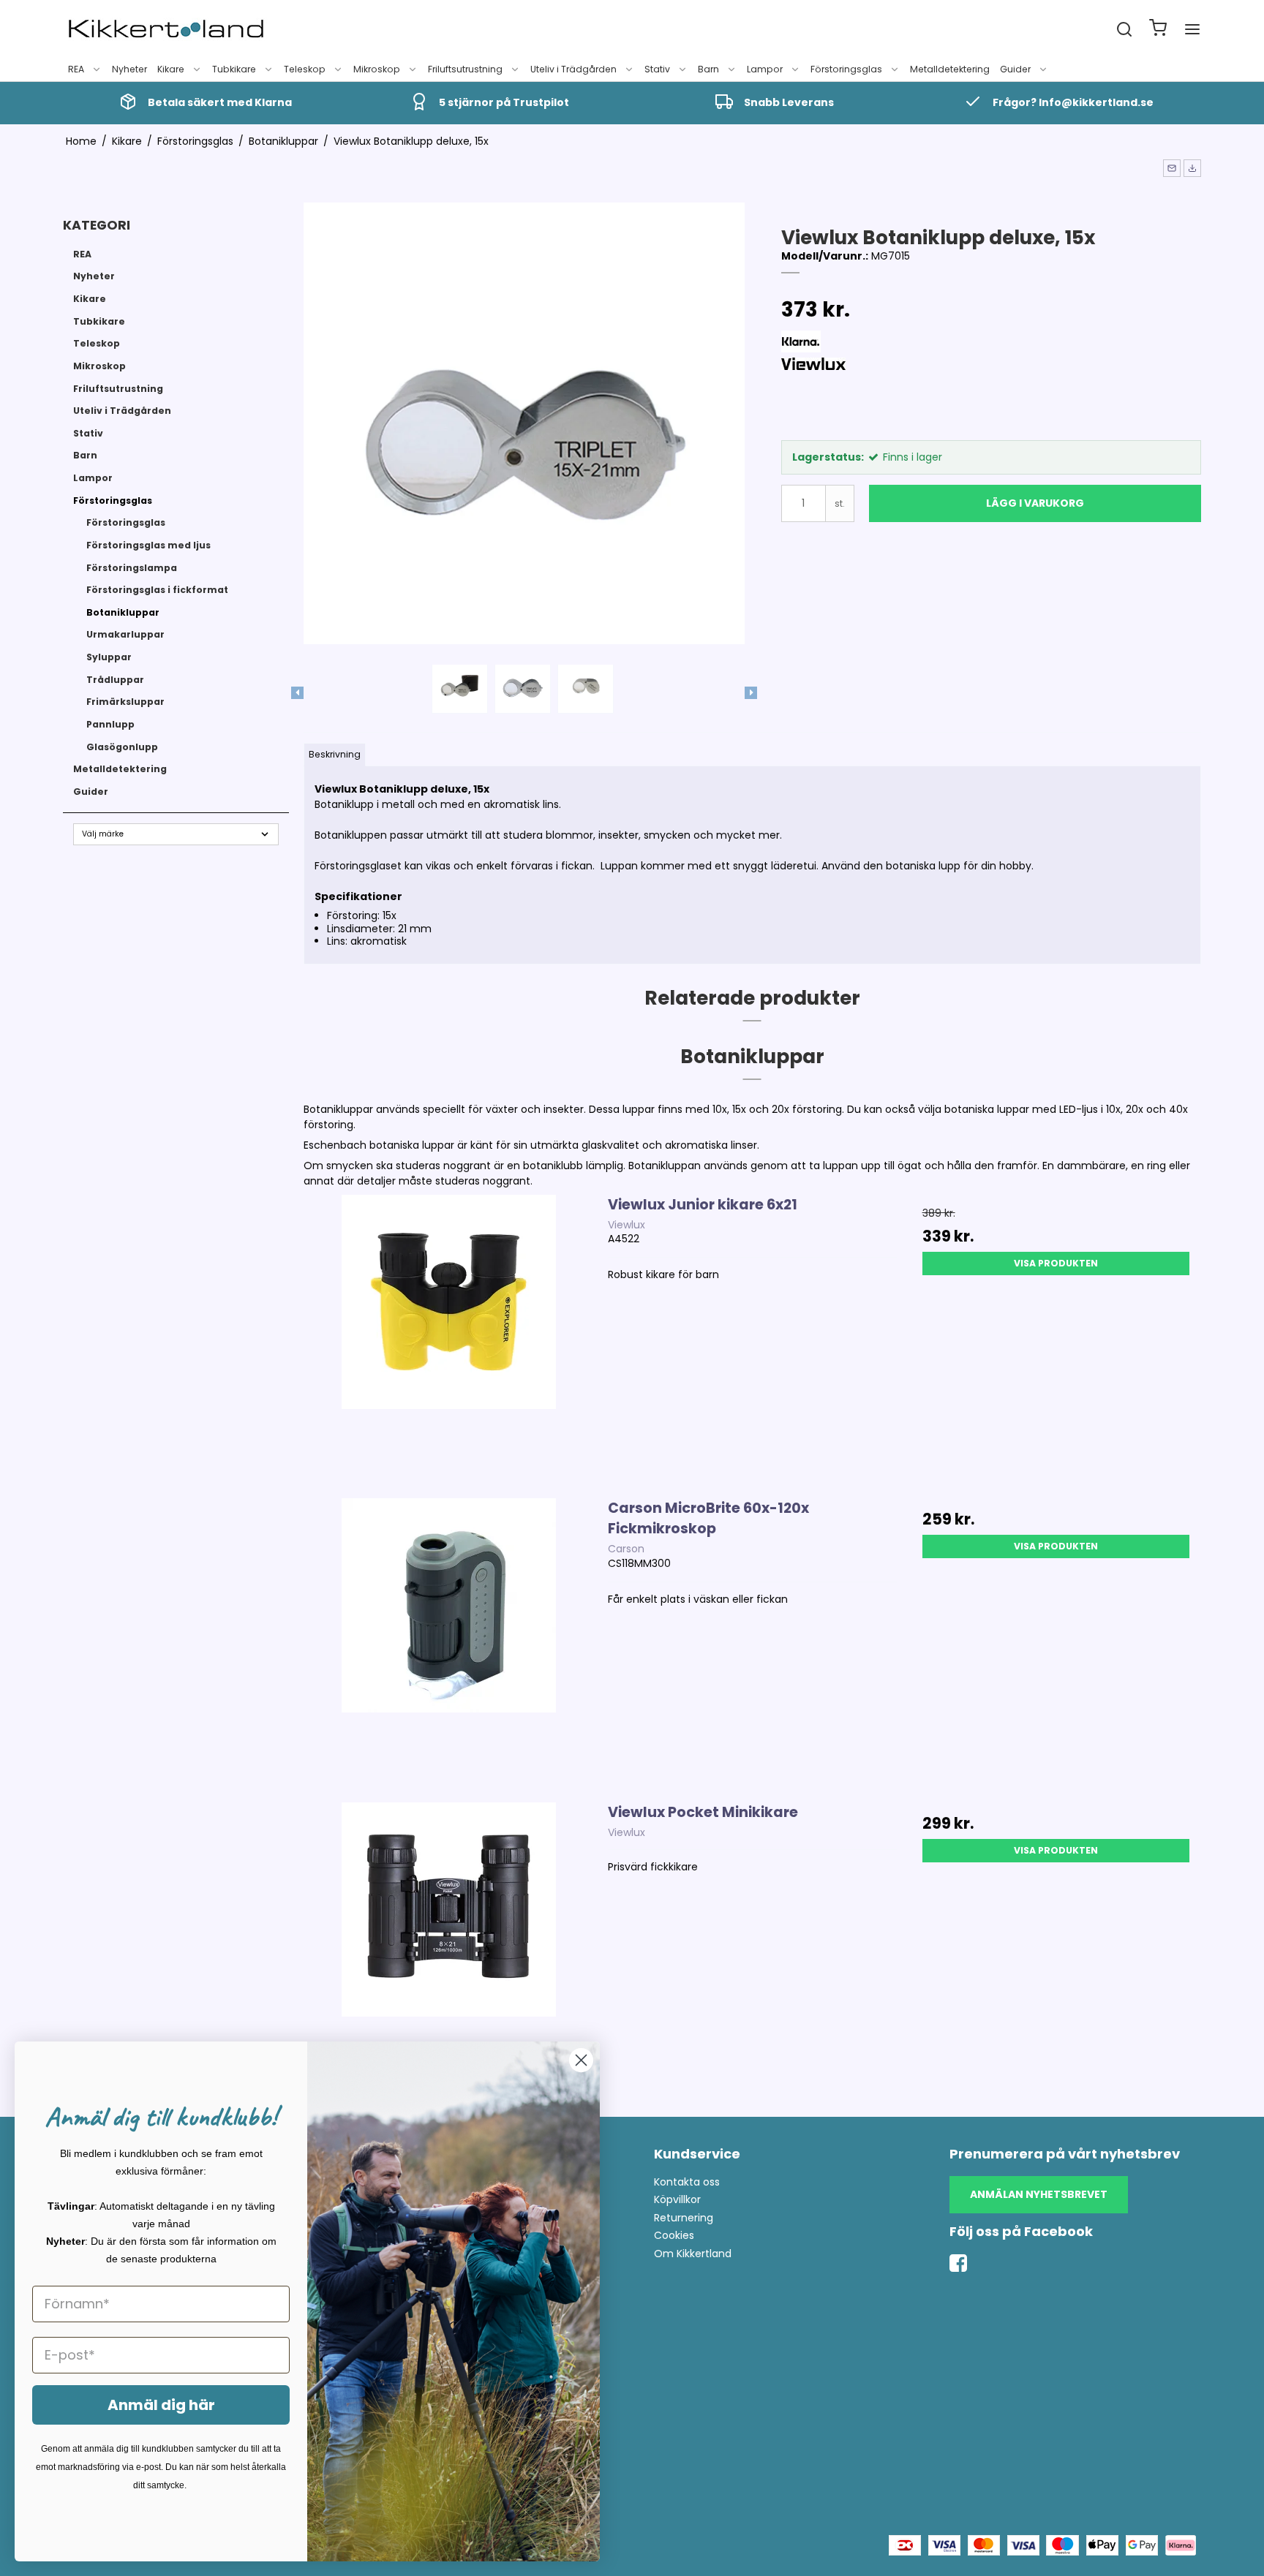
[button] (1172, 168)
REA (76, 69)
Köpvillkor (677, 2199)
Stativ (657, 69)
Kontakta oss (687, 2182)
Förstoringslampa (132, 568)
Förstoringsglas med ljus (148, 545)
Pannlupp (110, 724)
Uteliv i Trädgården (573, 69)
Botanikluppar (123, 612)
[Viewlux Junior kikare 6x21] (449, 1339)
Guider (1015, 69)
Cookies (674, 2235)
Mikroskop (377, 69)
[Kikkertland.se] (166, 29)
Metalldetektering (950, 69)
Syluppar (109, 657)
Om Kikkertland (693, 2254)
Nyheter (129, 69)
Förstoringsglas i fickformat (157, 590)
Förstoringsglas (846, 69)
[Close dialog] (581, 2060)
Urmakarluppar (125, 634)
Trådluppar (115, 680)
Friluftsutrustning (465, 69)
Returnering (684, 2218)
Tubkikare (234, 69)
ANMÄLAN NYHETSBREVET (1039, 2194)
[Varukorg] (1158, 30)
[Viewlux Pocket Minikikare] (449, 1947)
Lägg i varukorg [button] (1035, 503)
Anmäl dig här (161, 2405)
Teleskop (305, 69)
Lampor (765, 69)
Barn (708, 69)
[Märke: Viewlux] (818, 394)
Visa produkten (1056, 1263)
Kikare (171, 69)
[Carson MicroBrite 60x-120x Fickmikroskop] (449, 1643)
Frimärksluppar (125, 702)
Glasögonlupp (122, 747)
